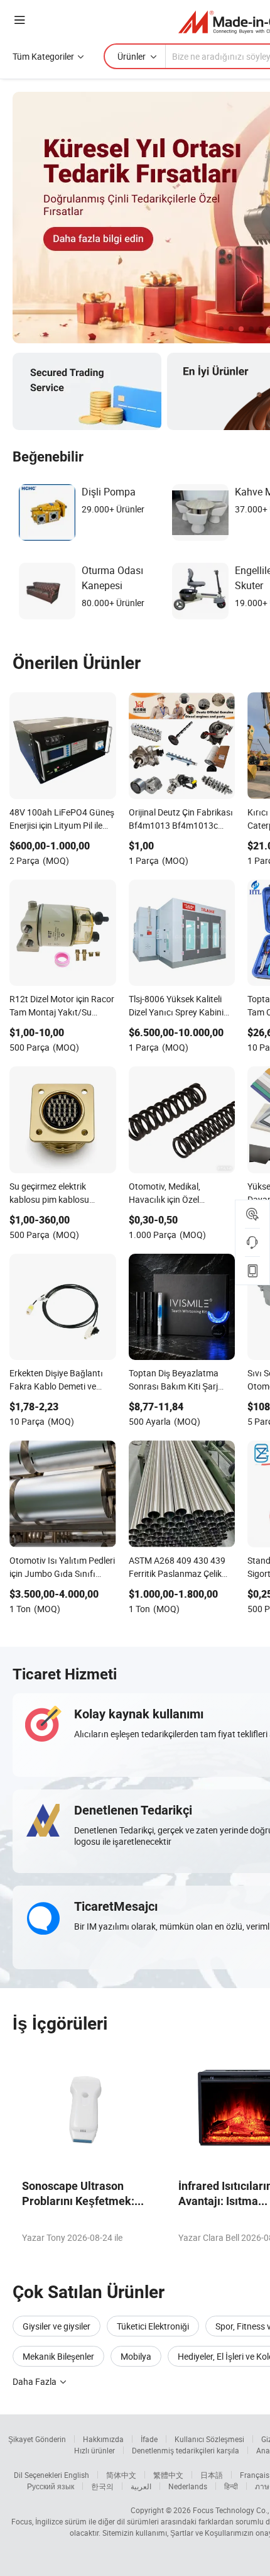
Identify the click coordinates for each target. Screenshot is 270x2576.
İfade (149, 2439)
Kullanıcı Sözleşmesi (209, 2439)
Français (255, 2475)
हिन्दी (231, 2486)
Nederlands (188, 2486)
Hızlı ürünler (94, 2450)
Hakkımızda (103, 2439)
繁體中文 (168, 2475)
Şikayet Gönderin (37, 2439)
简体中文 (121, 2475)
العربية (141, 2486)
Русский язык (51, 2486)
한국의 (102, 2486)
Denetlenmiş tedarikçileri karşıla (186, 2450)
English (77, 2475)
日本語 (212, 2475)
